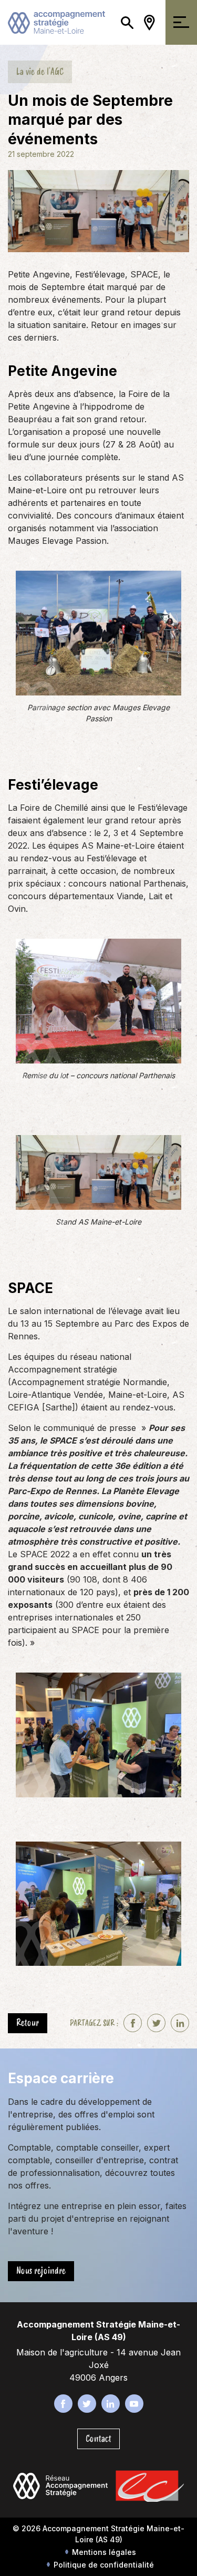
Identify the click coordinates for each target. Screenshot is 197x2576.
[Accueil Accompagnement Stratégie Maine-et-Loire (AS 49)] (56, 22)
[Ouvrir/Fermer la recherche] (127, 22)
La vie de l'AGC (40, 72)
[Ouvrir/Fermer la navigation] (181, 22)
